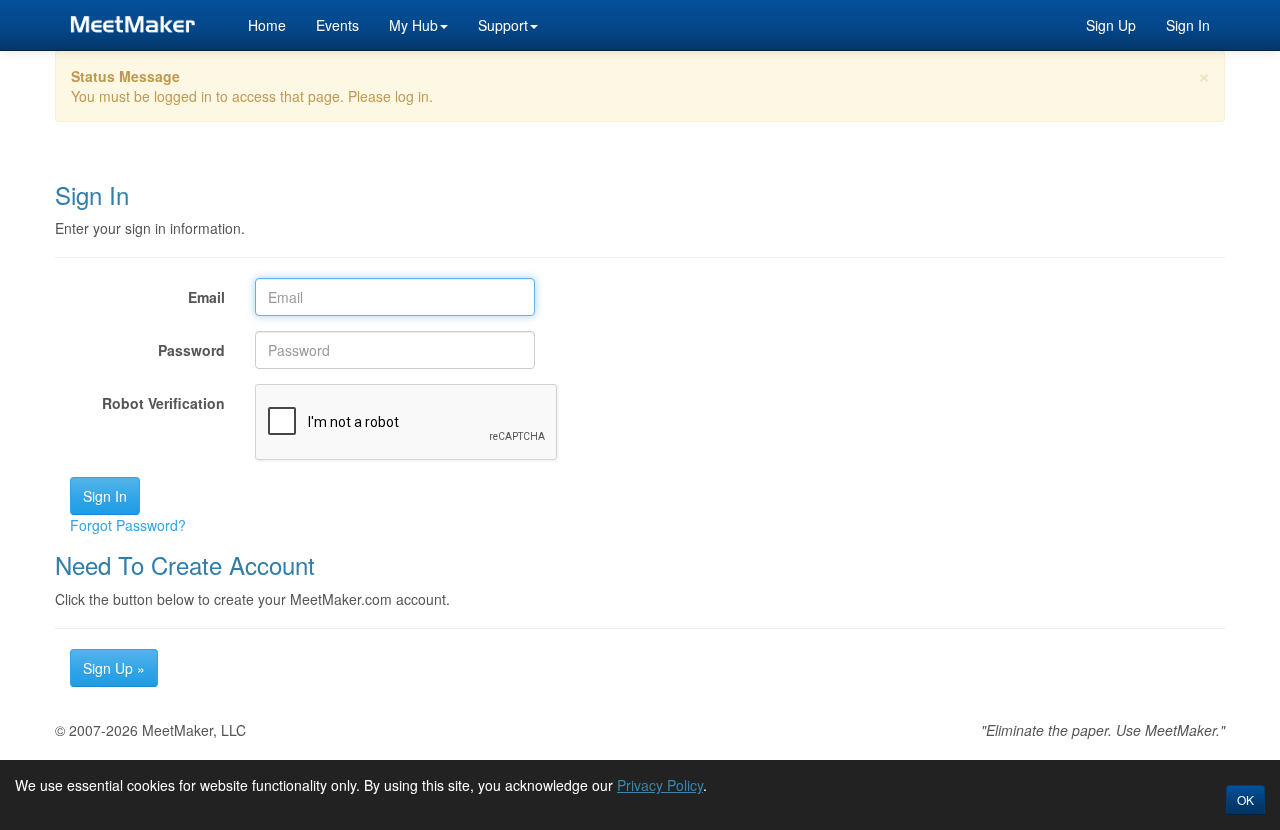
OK (1245, 799)
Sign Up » (114, 668)
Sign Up (1111, 25)
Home (267, 25)
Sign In (1188, 25)
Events (337, 25)
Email (206, 297)
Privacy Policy (660, 785)
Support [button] (503, 25)
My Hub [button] (413, 25)
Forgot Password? (128, 525)
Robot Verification (163, 403)
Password (191, 350)
